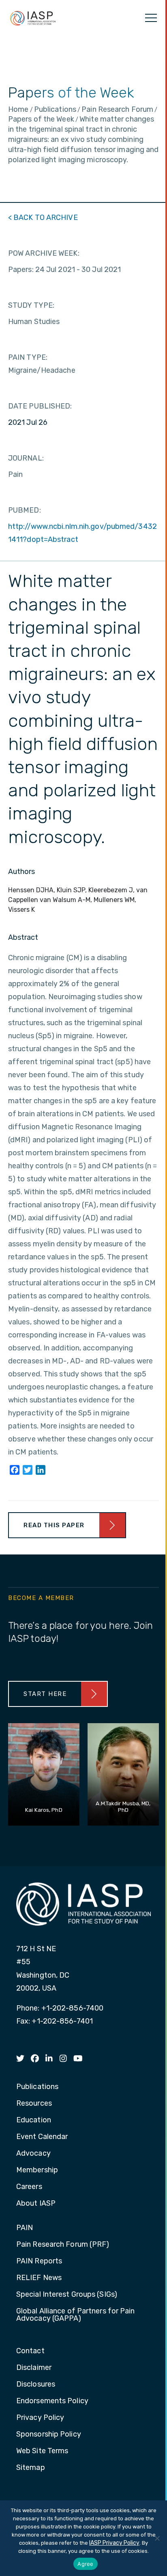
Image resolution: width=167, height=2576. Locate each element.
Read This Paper (54, 1525)
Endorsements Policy (52, 2401)
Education (34, 2120)
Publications (37, 2087)
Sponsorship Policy (49, 2435)
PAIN (25, 2228)
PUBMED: (25, 510)
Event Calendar (42, 2137)
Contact (30, 2351)
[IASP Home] (33, 18)
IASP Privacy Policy (114, 2543)
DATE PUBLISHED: (40, 406)
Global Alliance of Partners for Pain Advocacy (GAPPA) (76, 2315)
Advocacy (33, 2154)
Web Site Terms (42, 2451)
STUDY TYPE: (31, 305)
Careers (29, 2187)
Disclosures (36, 2385)
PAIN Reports (39, 2261)
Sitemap (31, 2468)
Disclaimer (34, 2368)
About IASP (36, 2204)
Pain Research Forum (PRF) (63, 2245)
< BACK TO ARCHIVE (43, 217)
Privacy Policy (40, 2418)
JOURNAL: (26, 458)
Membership (37, 2170)
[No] (157, 2538)
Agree (85, 2564)
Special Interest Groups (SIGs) (67, 2295)
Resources (34, 2104)
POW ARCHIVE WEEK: (44, 253)
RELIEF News (39, 2278)
